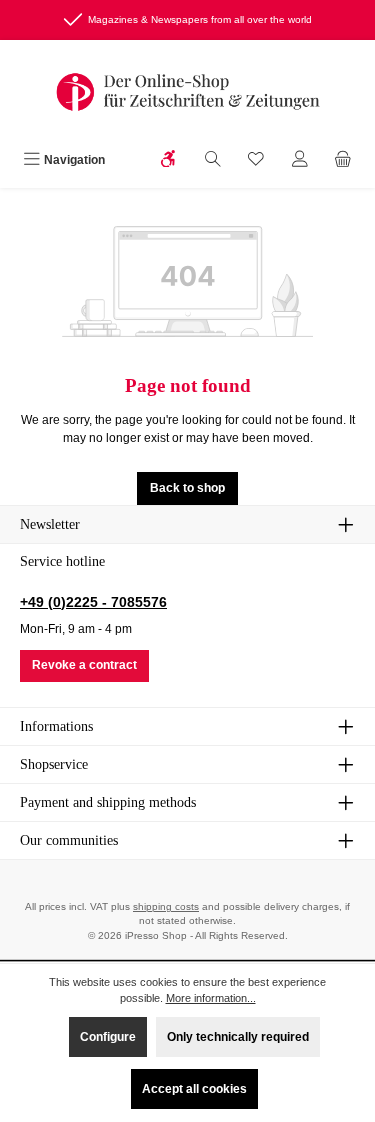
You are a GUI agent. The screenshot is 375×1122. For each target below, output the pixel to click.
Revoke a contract (84, 665)
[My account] (300, 161)
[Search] (213, 161)
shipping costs (166, 906)
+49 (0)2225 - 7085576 (93, 602)
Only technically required (238, 1037)
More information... (211, 998)
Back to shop (187, 488)
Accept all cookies (194, 1089)
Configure (108, 1037)
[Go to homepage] (188, 92)
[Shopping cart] (343, 161)
